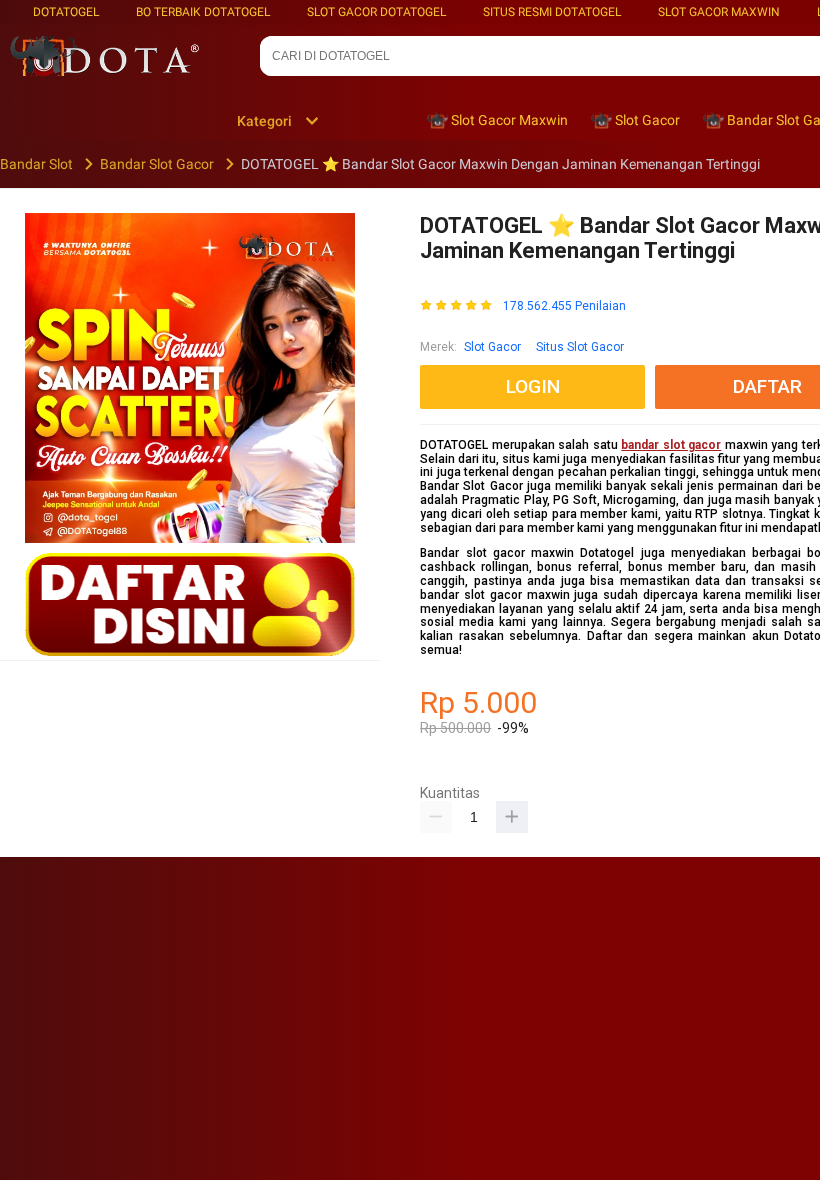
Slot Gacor (492, 347)
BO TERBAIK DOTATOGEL (203, 12)
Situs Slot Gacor (580, 347)
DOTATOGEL (66, 12)
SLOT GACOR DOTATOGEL (376, 12)
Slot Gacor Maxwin (719, 12)
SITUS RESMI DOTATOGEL (552, 12)
